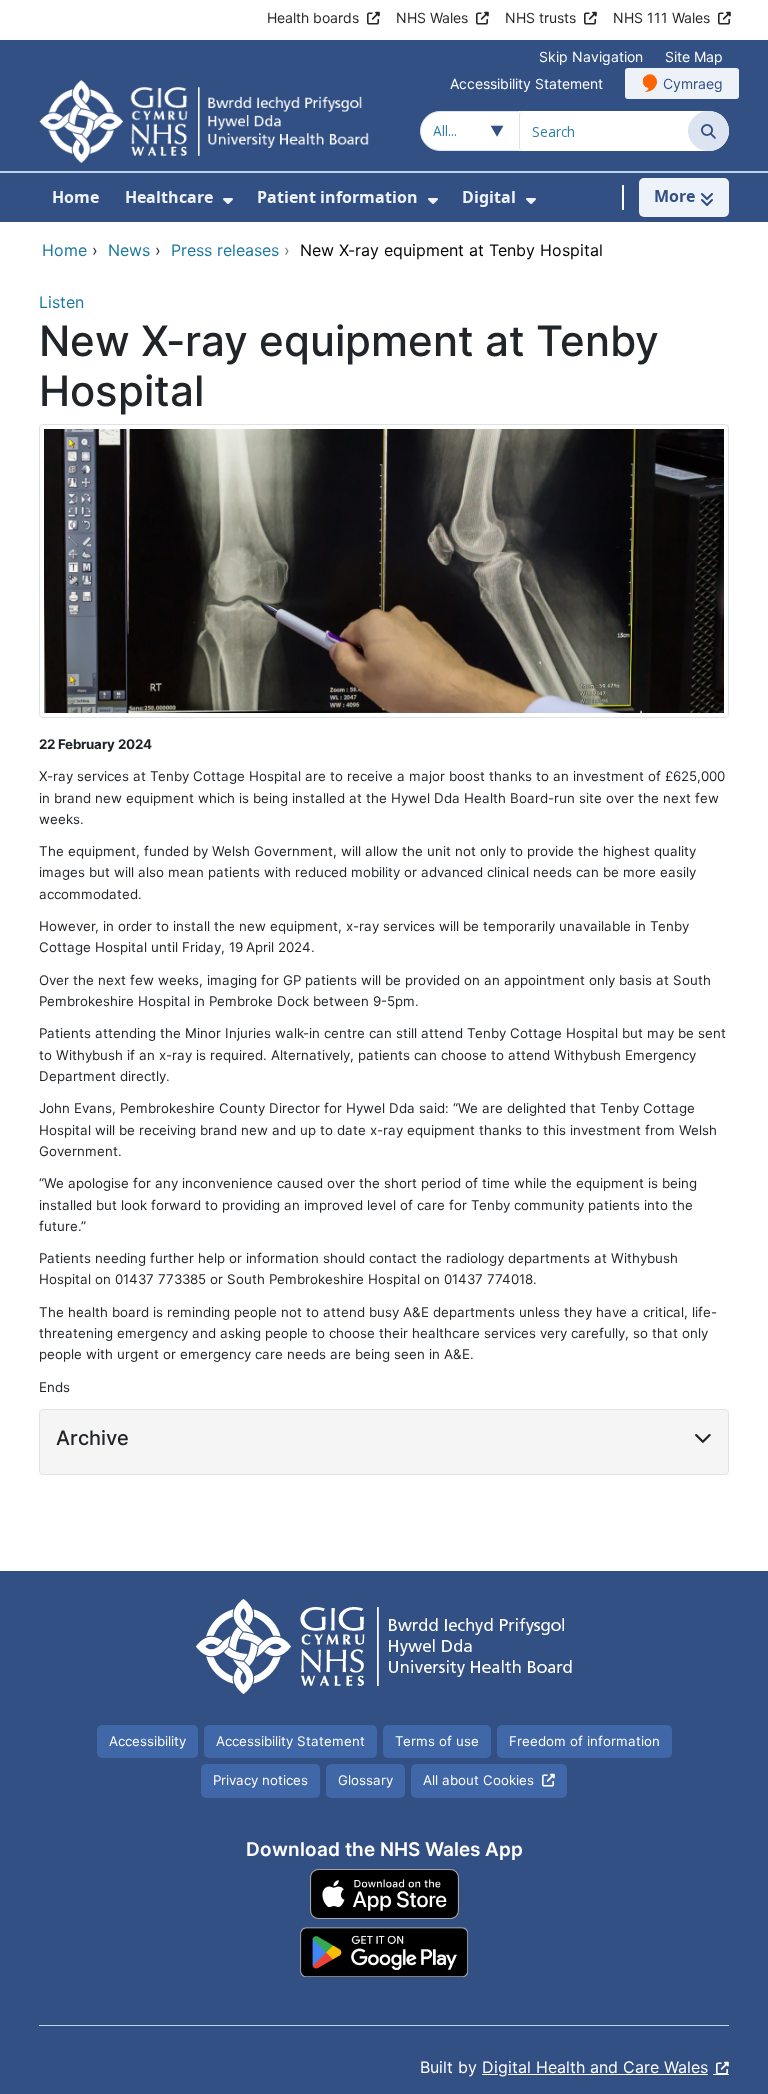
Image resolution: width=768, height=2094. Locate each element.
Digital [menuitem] (489, 197)
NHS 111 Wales (661, 17)
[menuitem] (228, 200)
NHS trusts (540, 17)
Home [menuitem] (75, 197)
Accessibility (147, 1741)
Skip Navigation (591, 56)
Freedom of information (584, 1741)
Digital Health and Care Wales (595, 2067)
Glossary (365, 1780)
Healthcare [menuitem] (169, 197)
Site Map (694, 56)
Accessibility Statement (526, 83)
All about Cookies (478, 1780)
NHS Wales (432, 17)
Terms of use (437, 1741)
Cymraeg (693, 83)
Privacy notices (260, 1780)
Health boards (313, 17)
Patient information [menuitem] (337, 197)
